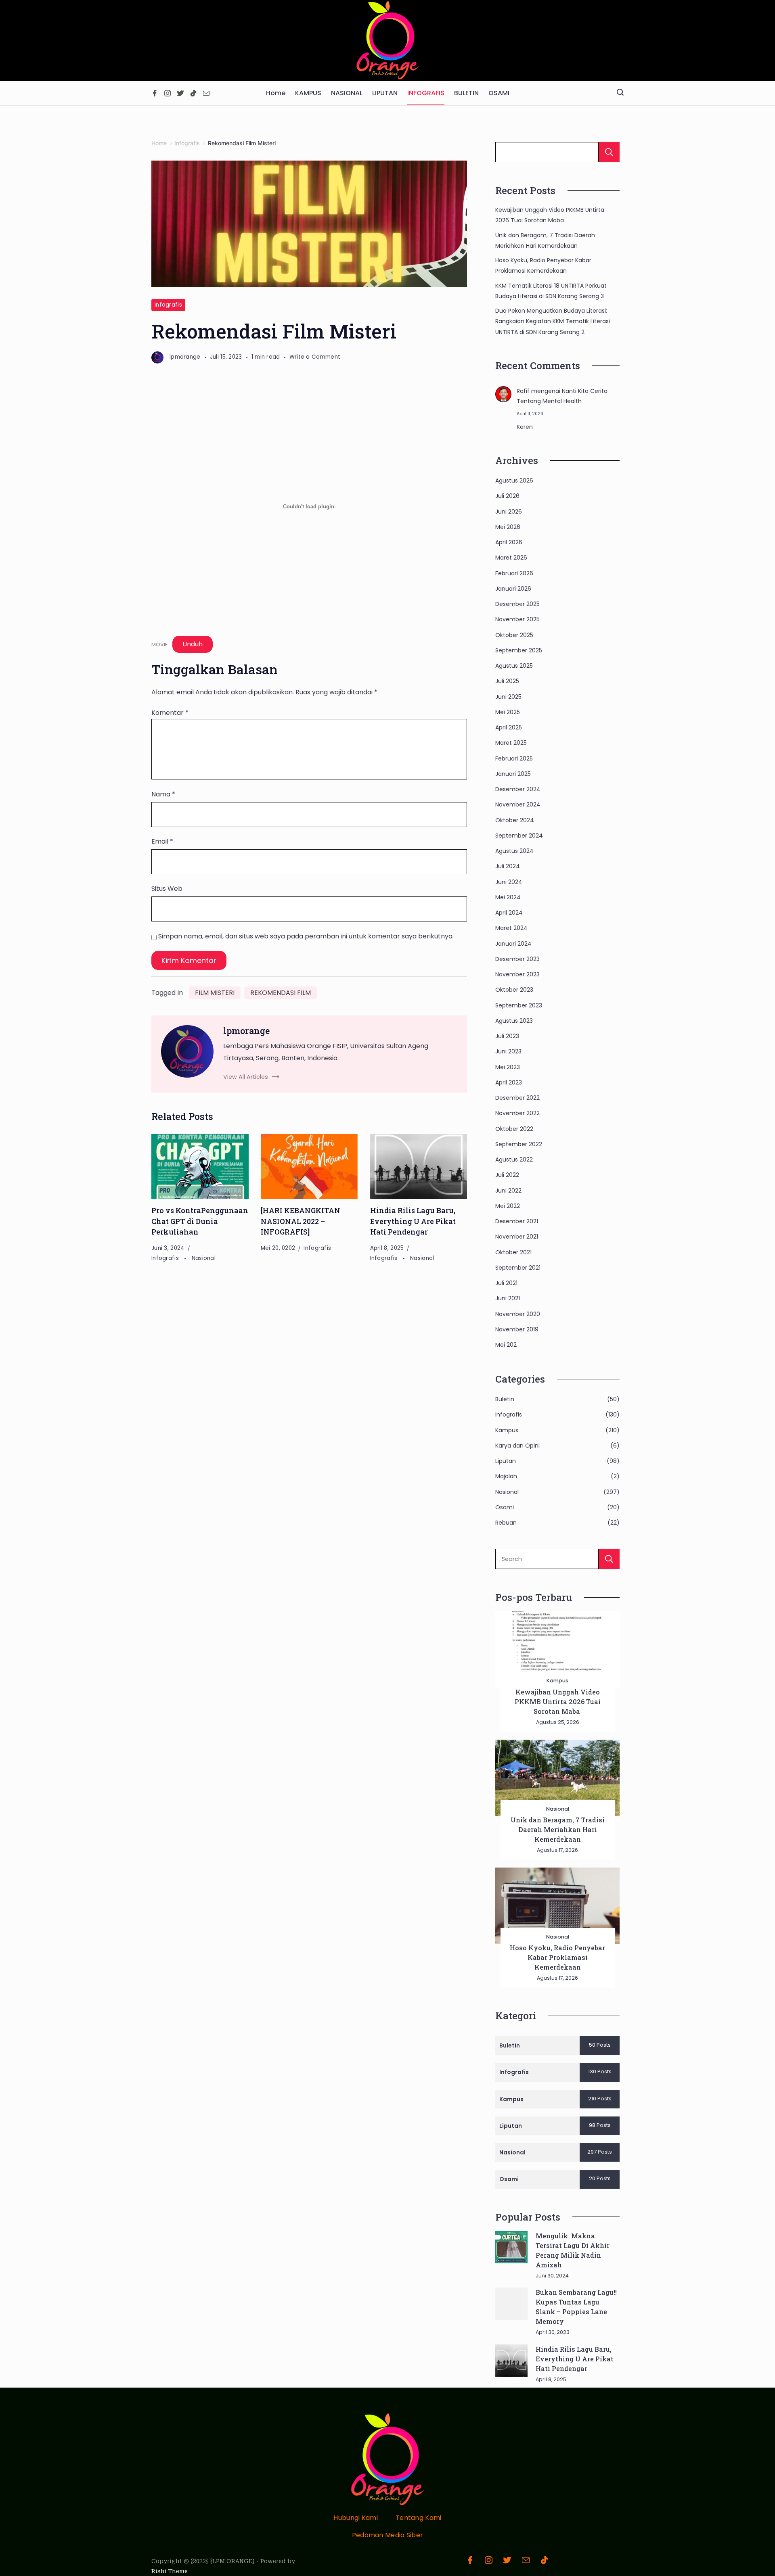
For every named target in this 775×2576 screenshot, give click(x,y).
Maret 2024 (511, 928)
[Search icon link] (620, 93)
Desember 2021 (517, 1221)
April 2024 (509, 913)
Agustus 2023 (514, 1021)
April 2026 (509, 542)
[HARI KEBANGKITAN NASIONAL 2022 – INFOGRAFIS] (301, 1221)
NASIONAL (347, 93)
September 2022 (519, 1144)
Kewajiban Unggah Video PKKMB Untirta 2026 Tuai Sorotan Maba (558, 1702)
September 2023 (519, 1005)
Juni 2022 (508, 1191)
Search (609, 1559)
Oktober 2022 (514, 1129)
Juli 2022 (507, 1175)
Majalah (506, 1476)
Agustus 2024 (514, 851)
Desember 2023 (517, 959)
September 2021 (518, 1268)
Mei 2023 (508, 1067)
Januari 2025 (513, 774)
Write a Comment (315, 357)
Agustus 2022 (514, 1160)
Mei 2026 (508, 527)
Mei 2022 (508, 1206)
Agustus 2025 (514, 666)
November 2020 (518, 1314)
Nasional (204, 1258)
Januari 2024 (513, 944)
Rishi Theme (170, 2571)
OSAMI (499, 93)
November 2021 (517, 1237)
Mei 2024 (508, 897)
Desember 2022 (517, 1098)
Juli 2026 (507, 496)
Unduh (193, 644)
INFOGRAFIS (426, 93)
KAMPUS (308, 93)
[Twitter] (180, 93)
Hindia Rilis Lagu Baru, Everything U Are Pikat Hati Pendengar (413, 1221)
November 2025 (517, 619)
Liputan (506, 1461)
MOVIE (159, 645)
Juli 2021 (506, 1283)
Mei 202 (506, 1345)
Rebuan (506, 1523)
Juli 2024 (508, 866)
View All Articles (246, 1077)
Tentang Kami (419, 2518)
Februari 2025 (514, 758)
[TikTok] (193, 93)
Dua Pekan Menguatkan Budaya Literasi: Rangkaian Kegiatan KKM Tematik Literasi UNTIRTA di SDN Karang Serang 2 (553, 321)
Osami (505, 1507)
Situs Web (167, 889)
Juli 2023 (507, 1036)
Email (162, 841)
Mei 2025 (508, 712)
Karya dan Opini (517, 1446)
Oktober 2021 (513, 1252)
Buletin (505, 1399)
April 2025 (509, 727)
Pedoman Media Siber (388, 2535)
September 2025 (519, 650)
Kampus (507, 1430)
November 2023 (517, 974)
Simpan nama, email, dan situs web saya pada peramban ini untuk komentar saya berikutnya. (306, 936)
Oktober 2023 (514, 990)
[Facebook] (155, 93)
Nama (163, 794)
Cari (609, 152)
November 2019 (517, 1329)
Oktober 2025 (514, 635)
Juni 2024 (509, 882)
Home (276, 93)
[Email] (206, 93)
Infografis (168, 305)
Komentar (170, 713)
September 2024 (519, 836)
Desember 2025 (517, 604)
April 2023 (509, 1082)
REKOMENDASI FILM (281, 993)
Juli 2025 (507, 681)
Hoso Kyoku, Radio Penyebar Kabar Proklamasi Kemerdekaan (557, 1957)
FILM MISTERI (215, 993)
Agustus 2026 (514, 481)
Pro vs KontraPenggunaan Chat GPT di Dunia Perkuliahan (200, 1221)
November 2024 (518, 804)
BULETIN (466, 93)
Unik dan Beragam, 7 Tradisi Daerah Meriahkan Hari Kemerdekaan (558, 1829)
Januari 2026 (513, 589)
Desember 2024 (518, 789)
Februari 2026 (514, 573)
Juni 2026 (509, 512)
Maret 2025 (511, 743)
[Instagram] (168, 93)
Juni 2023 (508, 1051)
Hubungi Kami (356, 2518)
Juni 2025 (508, 697)
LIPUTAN (385, 93)
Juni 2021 (508, 1298)
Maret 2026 (511, 558)
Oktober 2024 (515, 820)
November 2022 (517, 1113)
